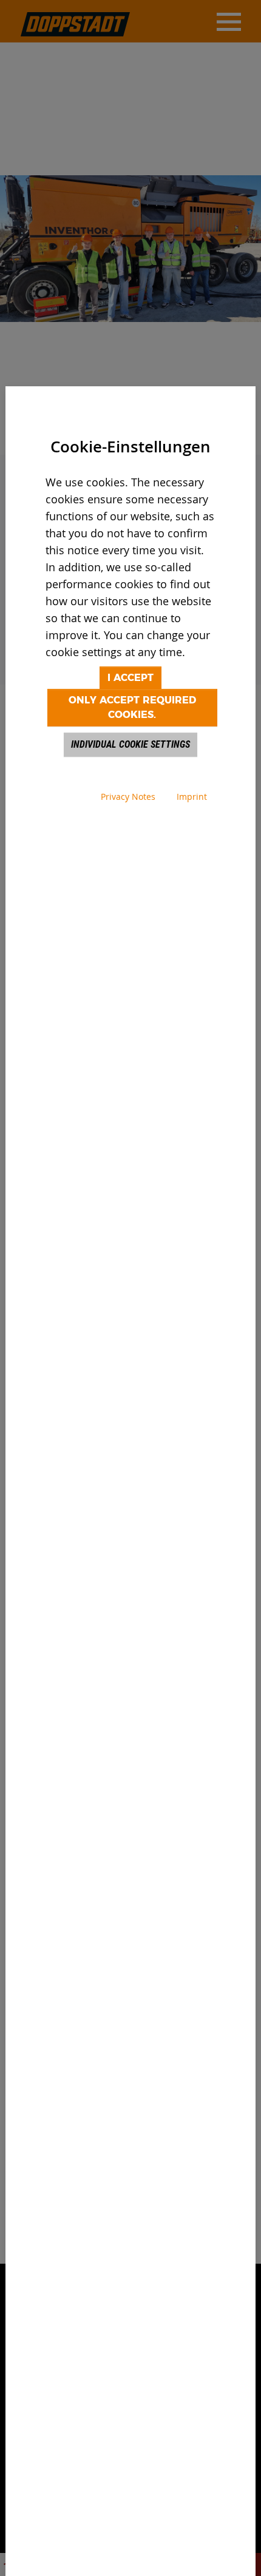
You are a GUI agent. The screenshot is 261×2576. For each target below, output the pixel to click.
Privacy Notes (128, 797)
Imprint (192, 797)
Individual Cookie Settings (130, 744)
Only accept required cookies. (132, 707)
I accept (130, 678)
